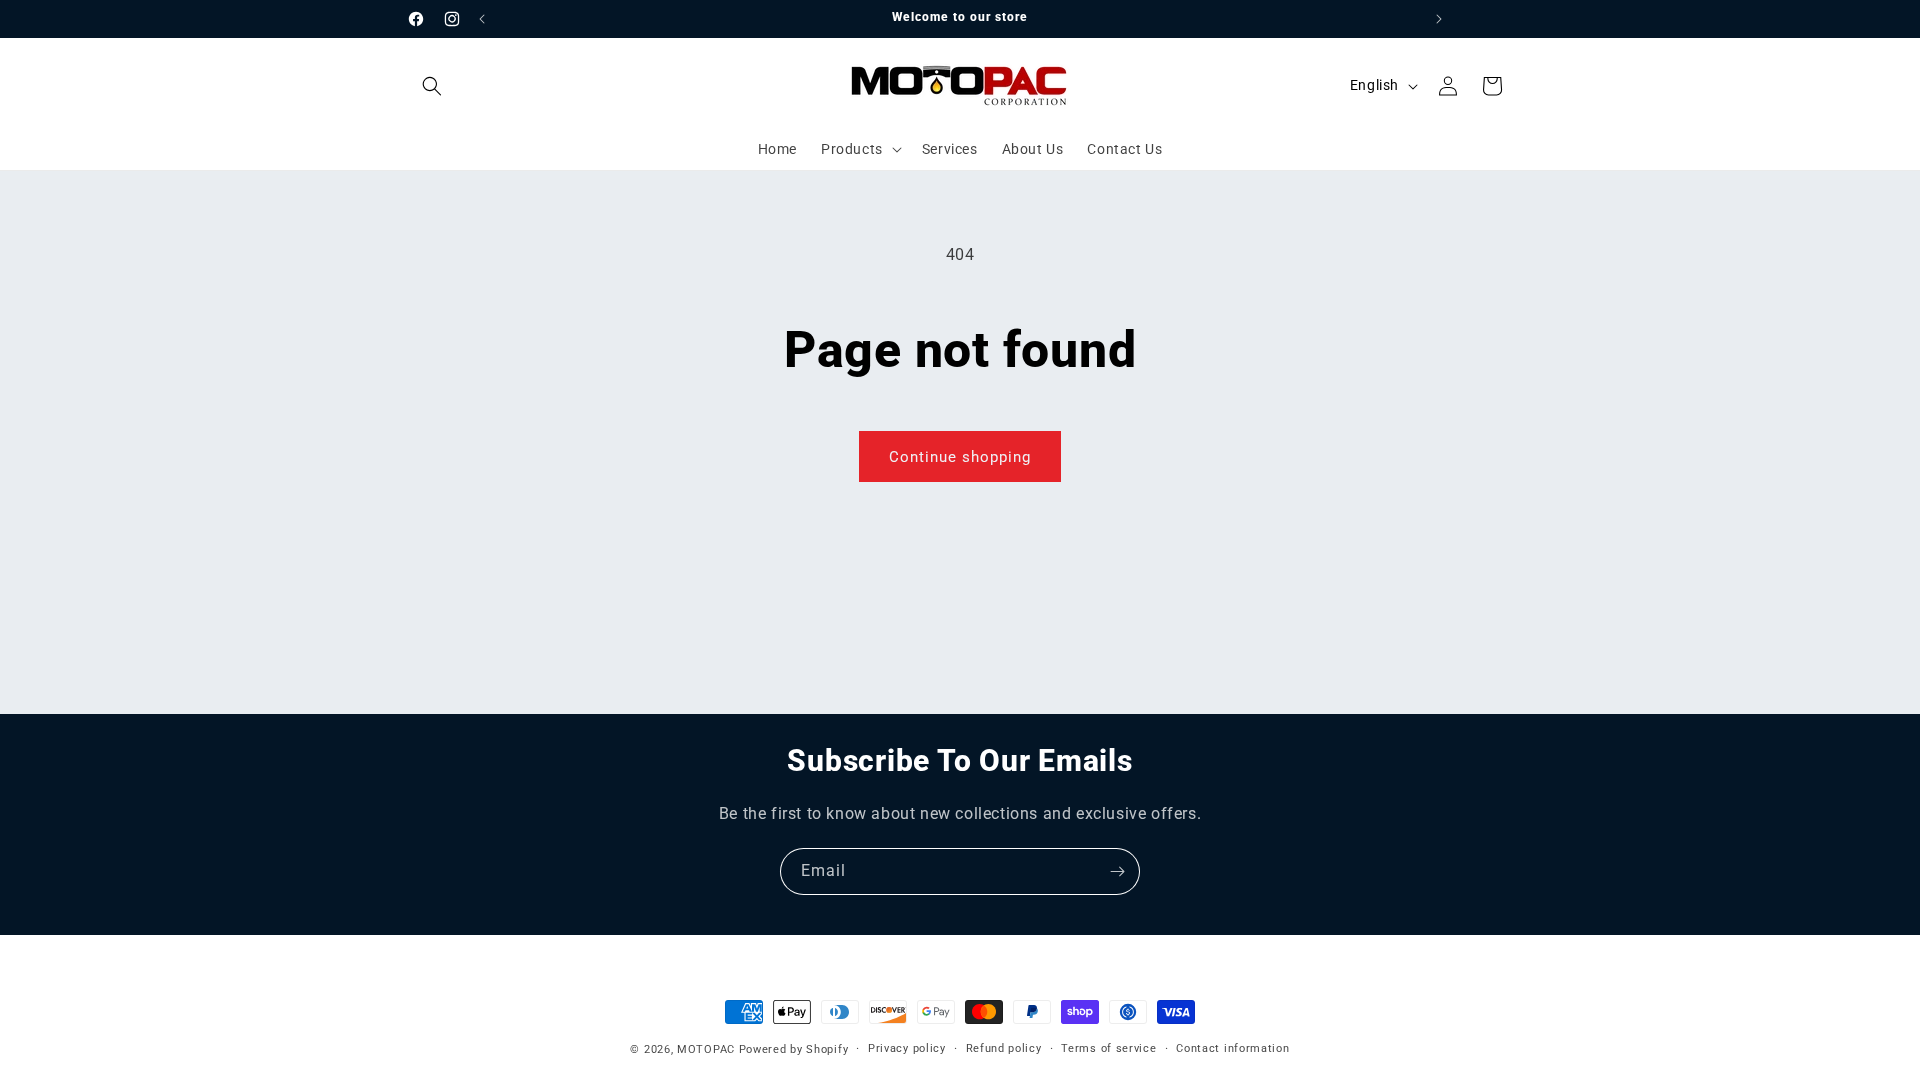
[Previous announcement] (482, 19)
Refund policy (1004, 1048)
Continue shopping (960, 457)
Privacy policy (907, 1048)
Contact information (1232, 1048)
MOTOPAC (706, 1049)
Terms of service (1108, 1048)
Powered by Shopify (794, 1049)
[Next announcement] (1439, 19)
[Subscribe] (1117, 871)
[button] (432, 86)
